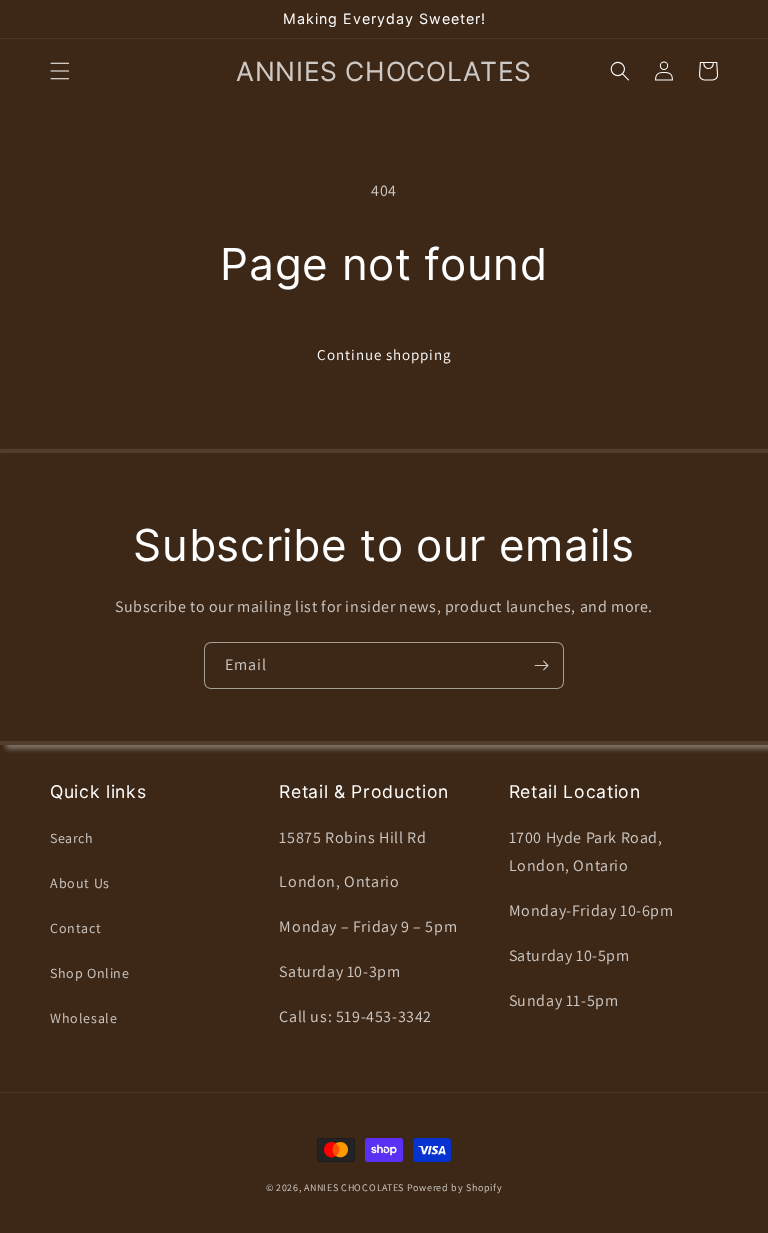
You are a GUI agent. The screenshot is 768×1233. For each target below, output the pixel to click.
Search (72, 838)
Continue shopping (384, 354)
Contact (75, 928)
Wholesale (83, 1018)
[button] (60, 71)
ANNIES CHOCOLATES (354, 1187)
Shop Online (90, 973)
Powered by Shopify (455, 1187)
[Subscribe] (541, 665)
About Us (80, 883)
